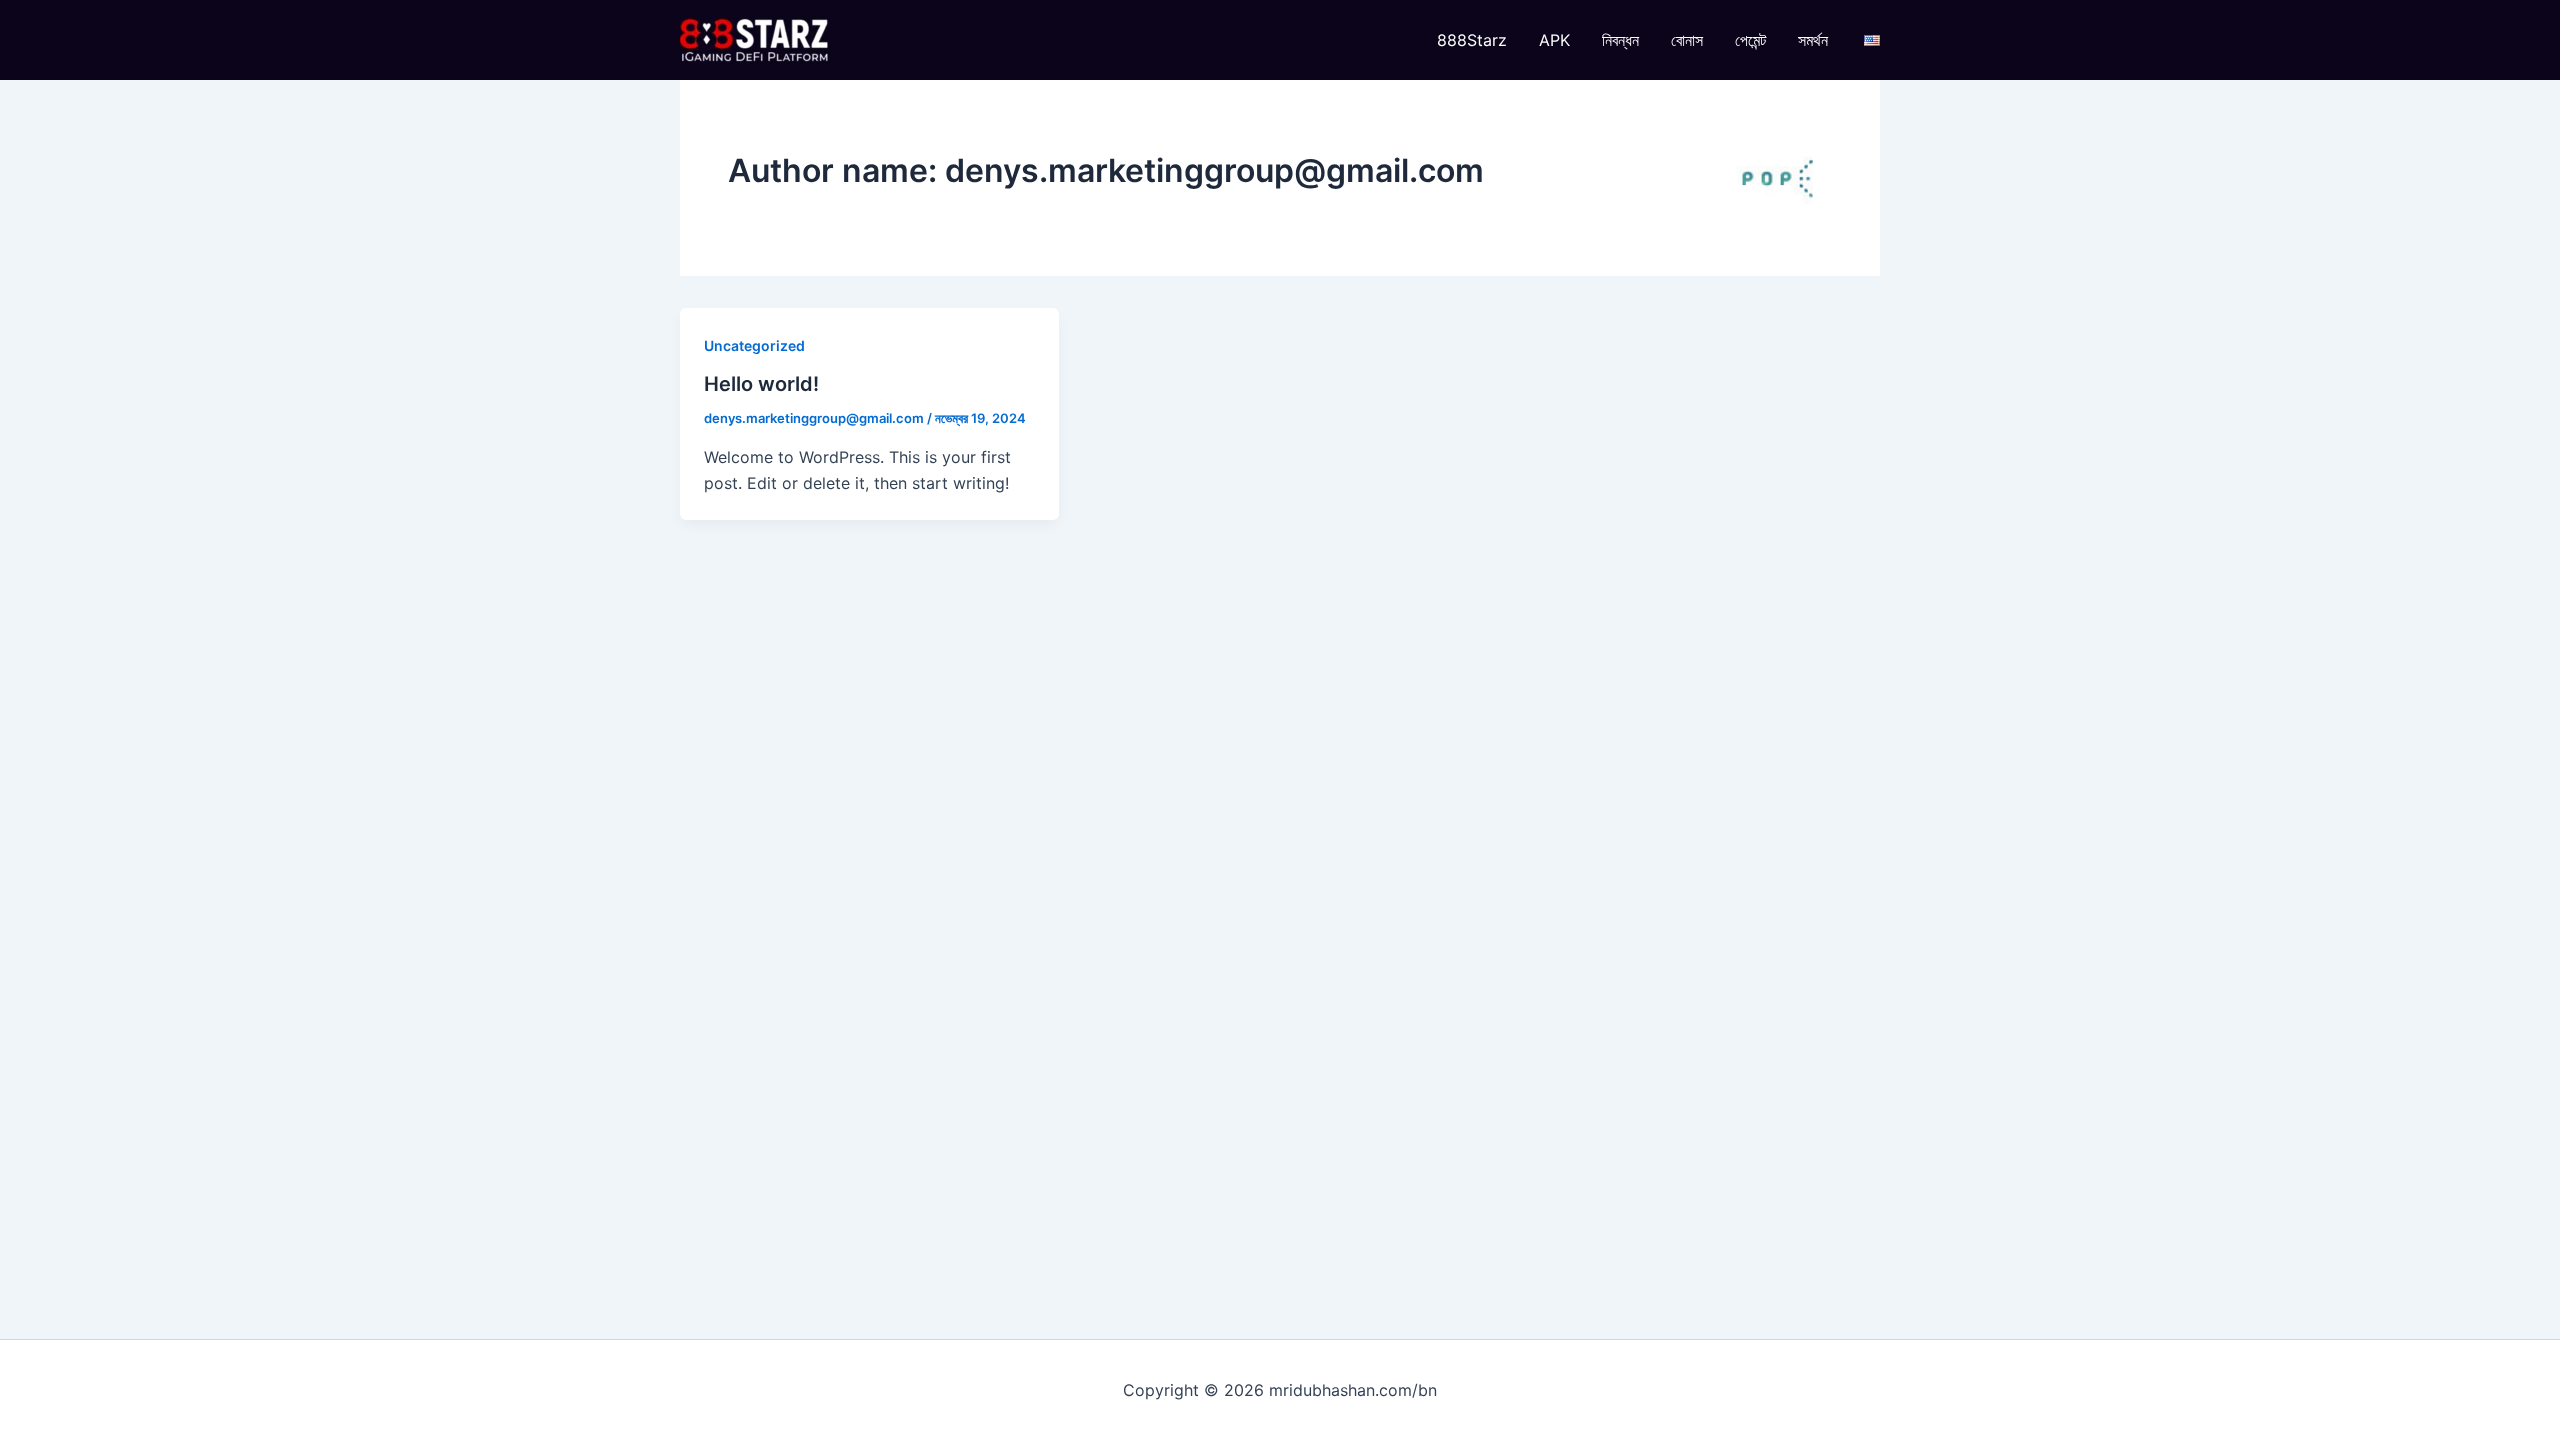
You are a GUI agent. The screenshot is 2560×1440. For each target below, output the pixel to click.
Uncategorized (754, 345)
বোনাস (1687, 40)
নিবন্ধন (1620, 40)
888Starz (1472, 40)
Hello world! (761, 384)
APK (1554, 40)
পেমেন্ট (1750, 40)
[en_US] (1872, 39)
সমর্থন (1813, 40)
